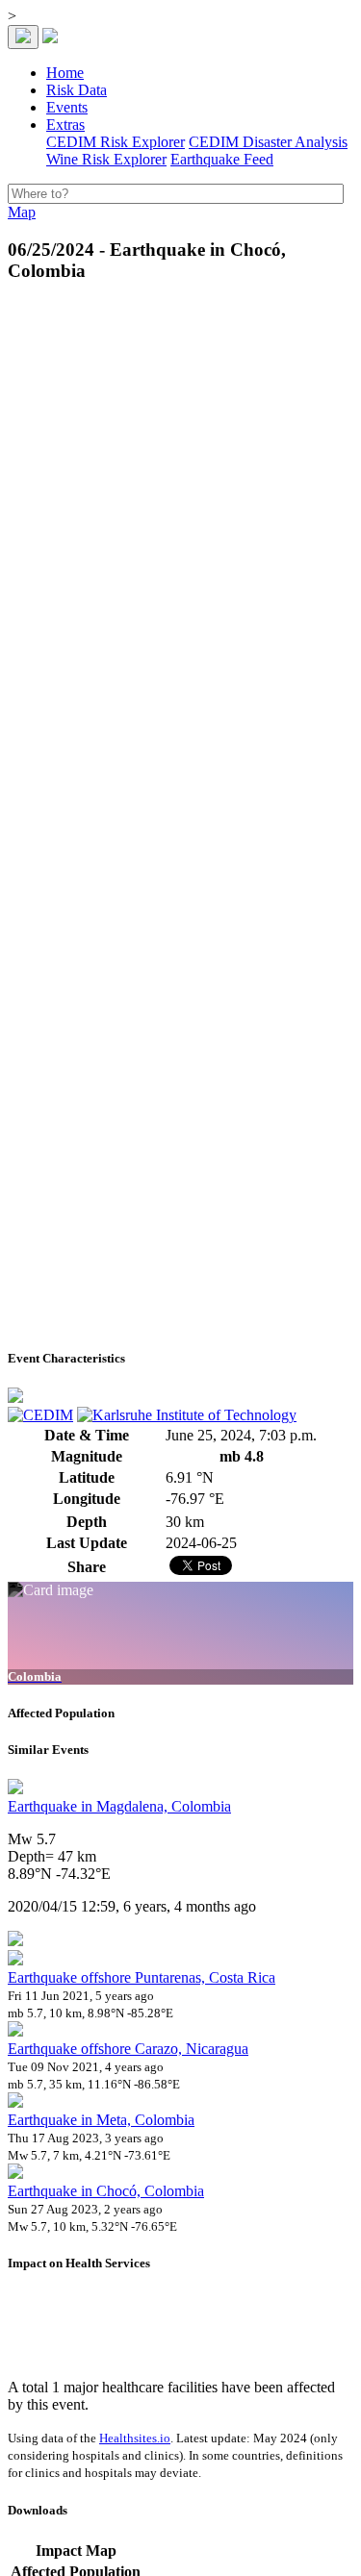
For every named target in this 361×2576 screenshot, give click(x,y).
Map (22, 212)
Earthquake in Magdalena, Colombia (119, 1806)
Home (65, 73)
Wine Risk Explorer (106, 159)
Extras (65, 125)
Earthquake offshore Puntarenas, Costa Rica (142, 1977)
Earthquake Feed (222, 159)
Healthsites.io (135, 2438)
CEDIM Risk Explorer (116, 142)
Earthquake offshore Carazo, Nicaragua (128, 2049)
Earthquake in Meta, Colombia (101, 2120)
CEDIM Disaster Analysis (268, 142)
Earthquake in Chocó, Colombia (106, 2191)
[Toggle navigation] (23, 37)
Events (67, 107)
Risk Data (77, 90)
